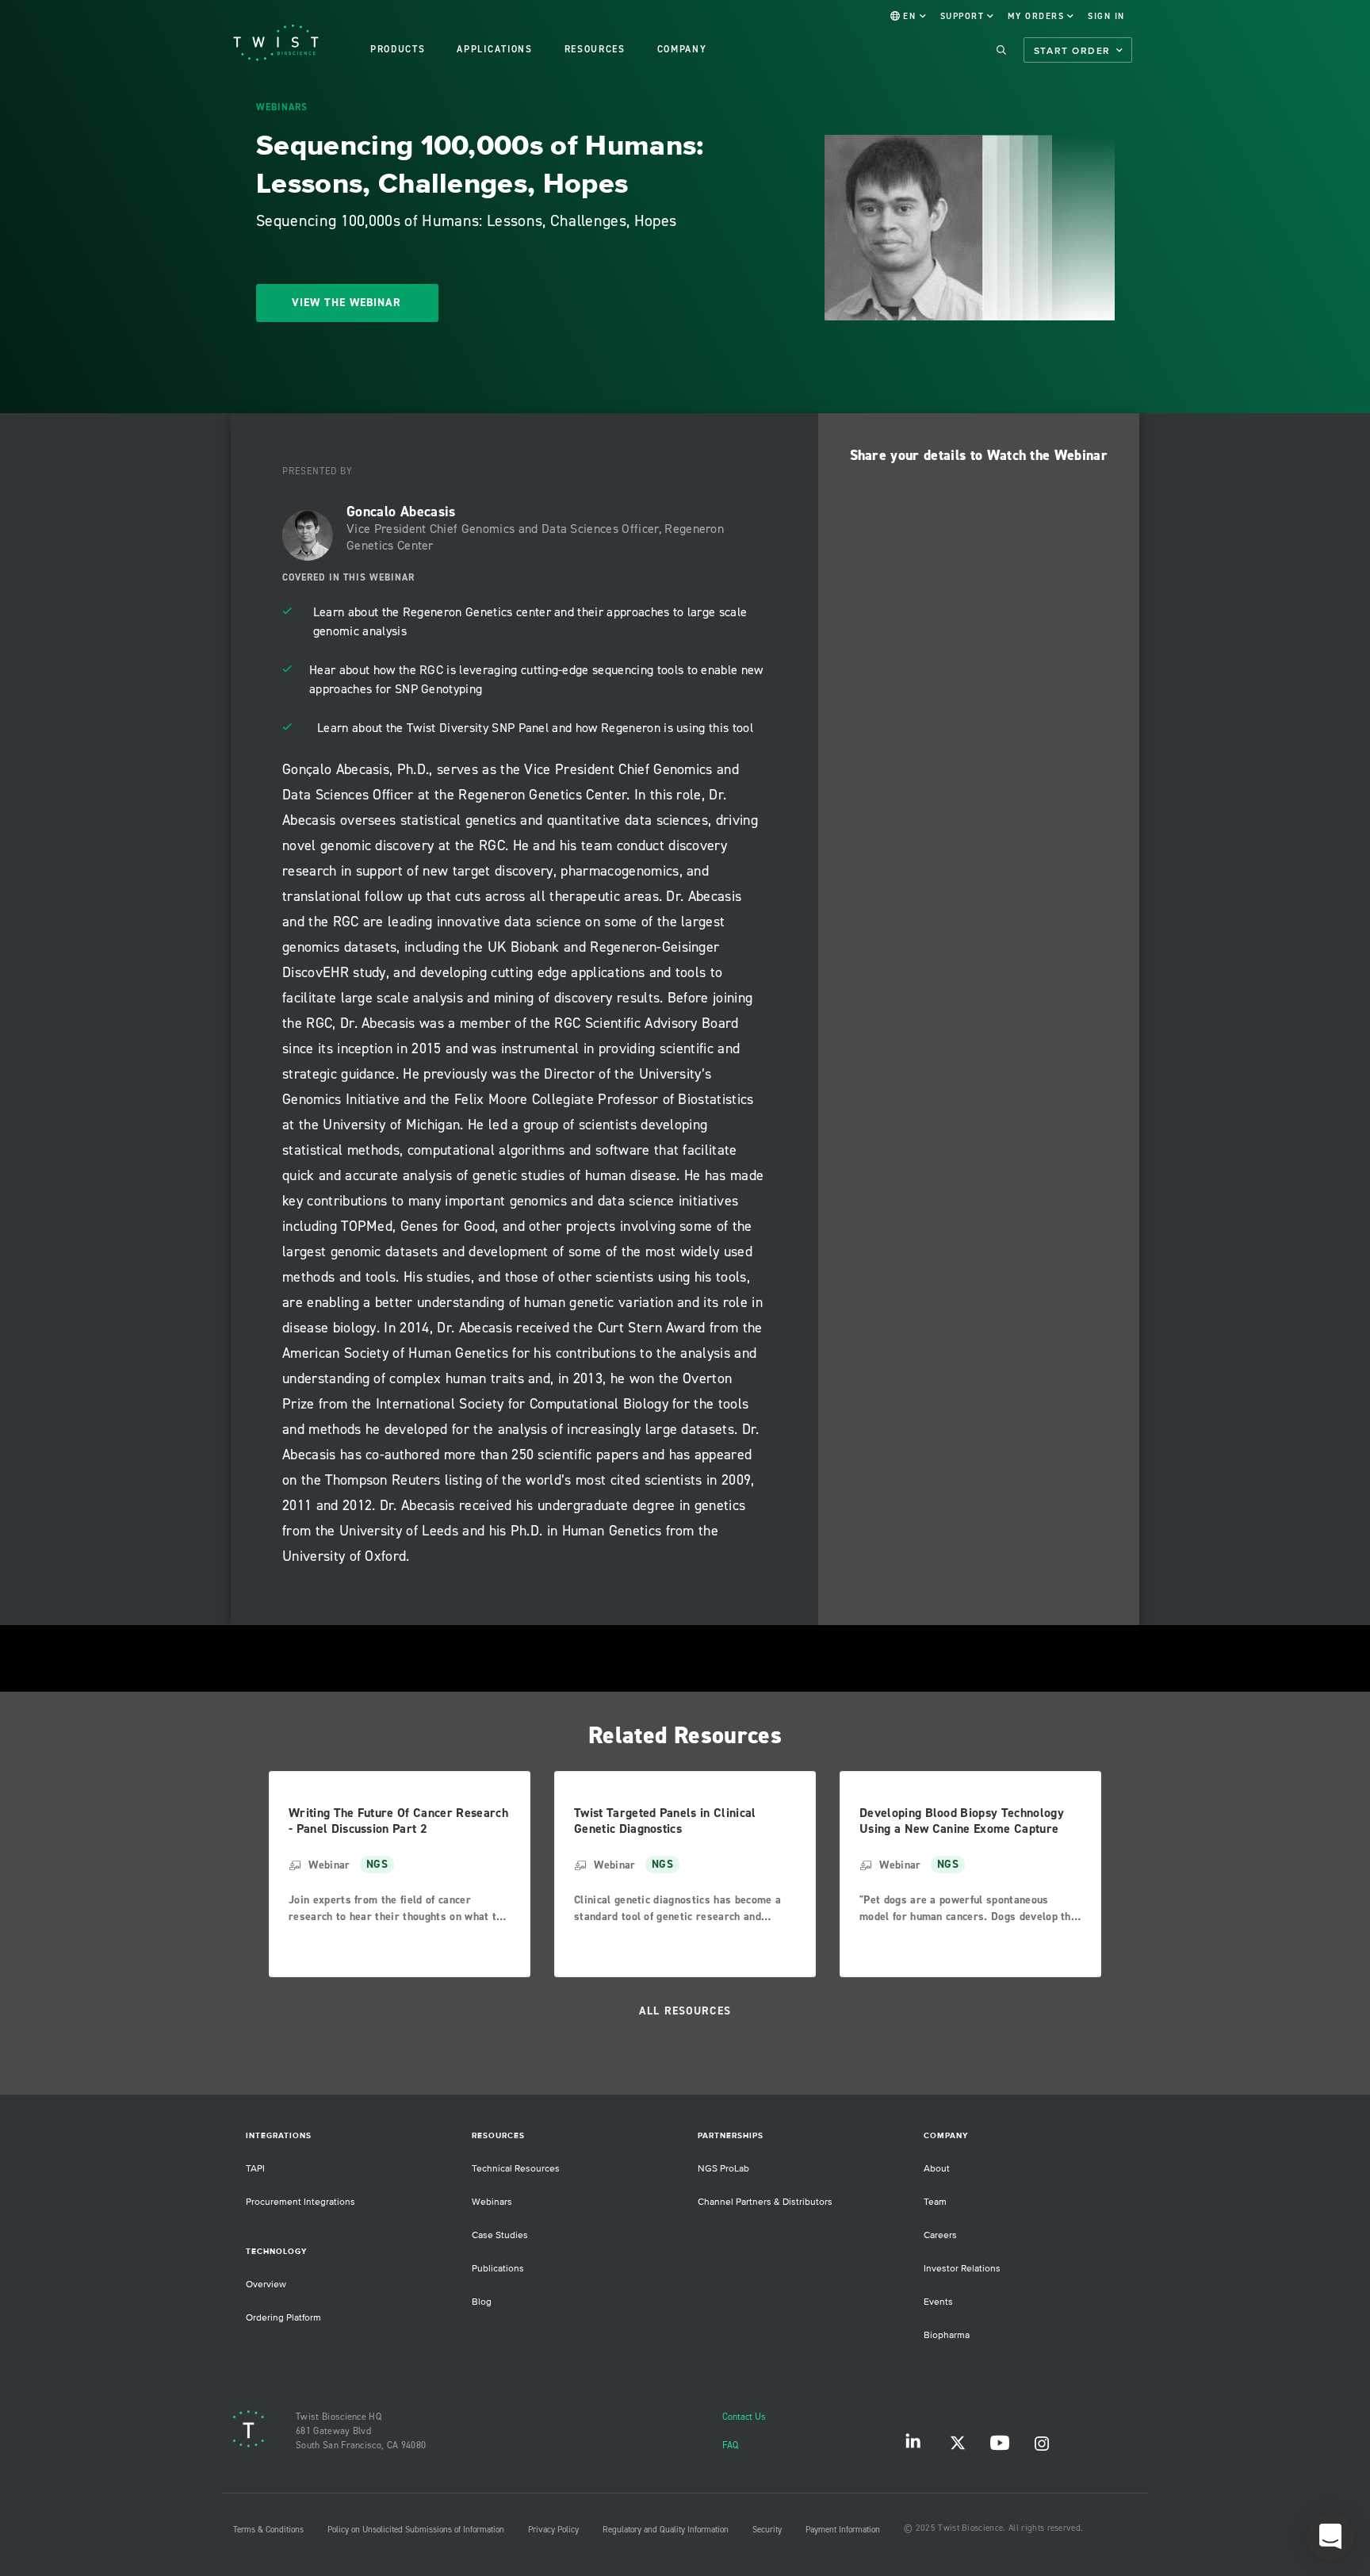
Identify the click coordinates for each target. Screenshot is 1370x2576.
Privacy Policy (553, 2530)
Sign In (1106, 17)
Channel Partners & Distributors (765, 2202)
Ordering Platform (283, 2318)
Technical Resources (516, 2169)
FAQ (730, 2446)
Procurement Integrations (300, 2202)
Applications (494, 50)
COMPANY (682, 50)
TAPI (255, 2169)
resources (595, 50)
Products (398, 50)
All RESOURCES (685, 2011)
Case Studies (500, 2235)
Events (938, 2302)
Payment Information (843, 2530)
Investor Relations (962, 2269)
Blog (482, 2302)
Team (935, 2202)
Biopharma (947, 2335)
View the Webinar (346, 303)
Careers (940, 2235)
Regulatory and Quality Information (666, 2530)
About (937, 2169)
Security (767, 2530)
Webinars (492, 2202)
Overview (266, 2285)
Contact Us (744, 2417)
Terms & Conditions (268, 2530)
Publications (498, 2269)
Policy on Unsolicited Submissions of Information (416, 2530)
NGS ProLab (723, 2169)
